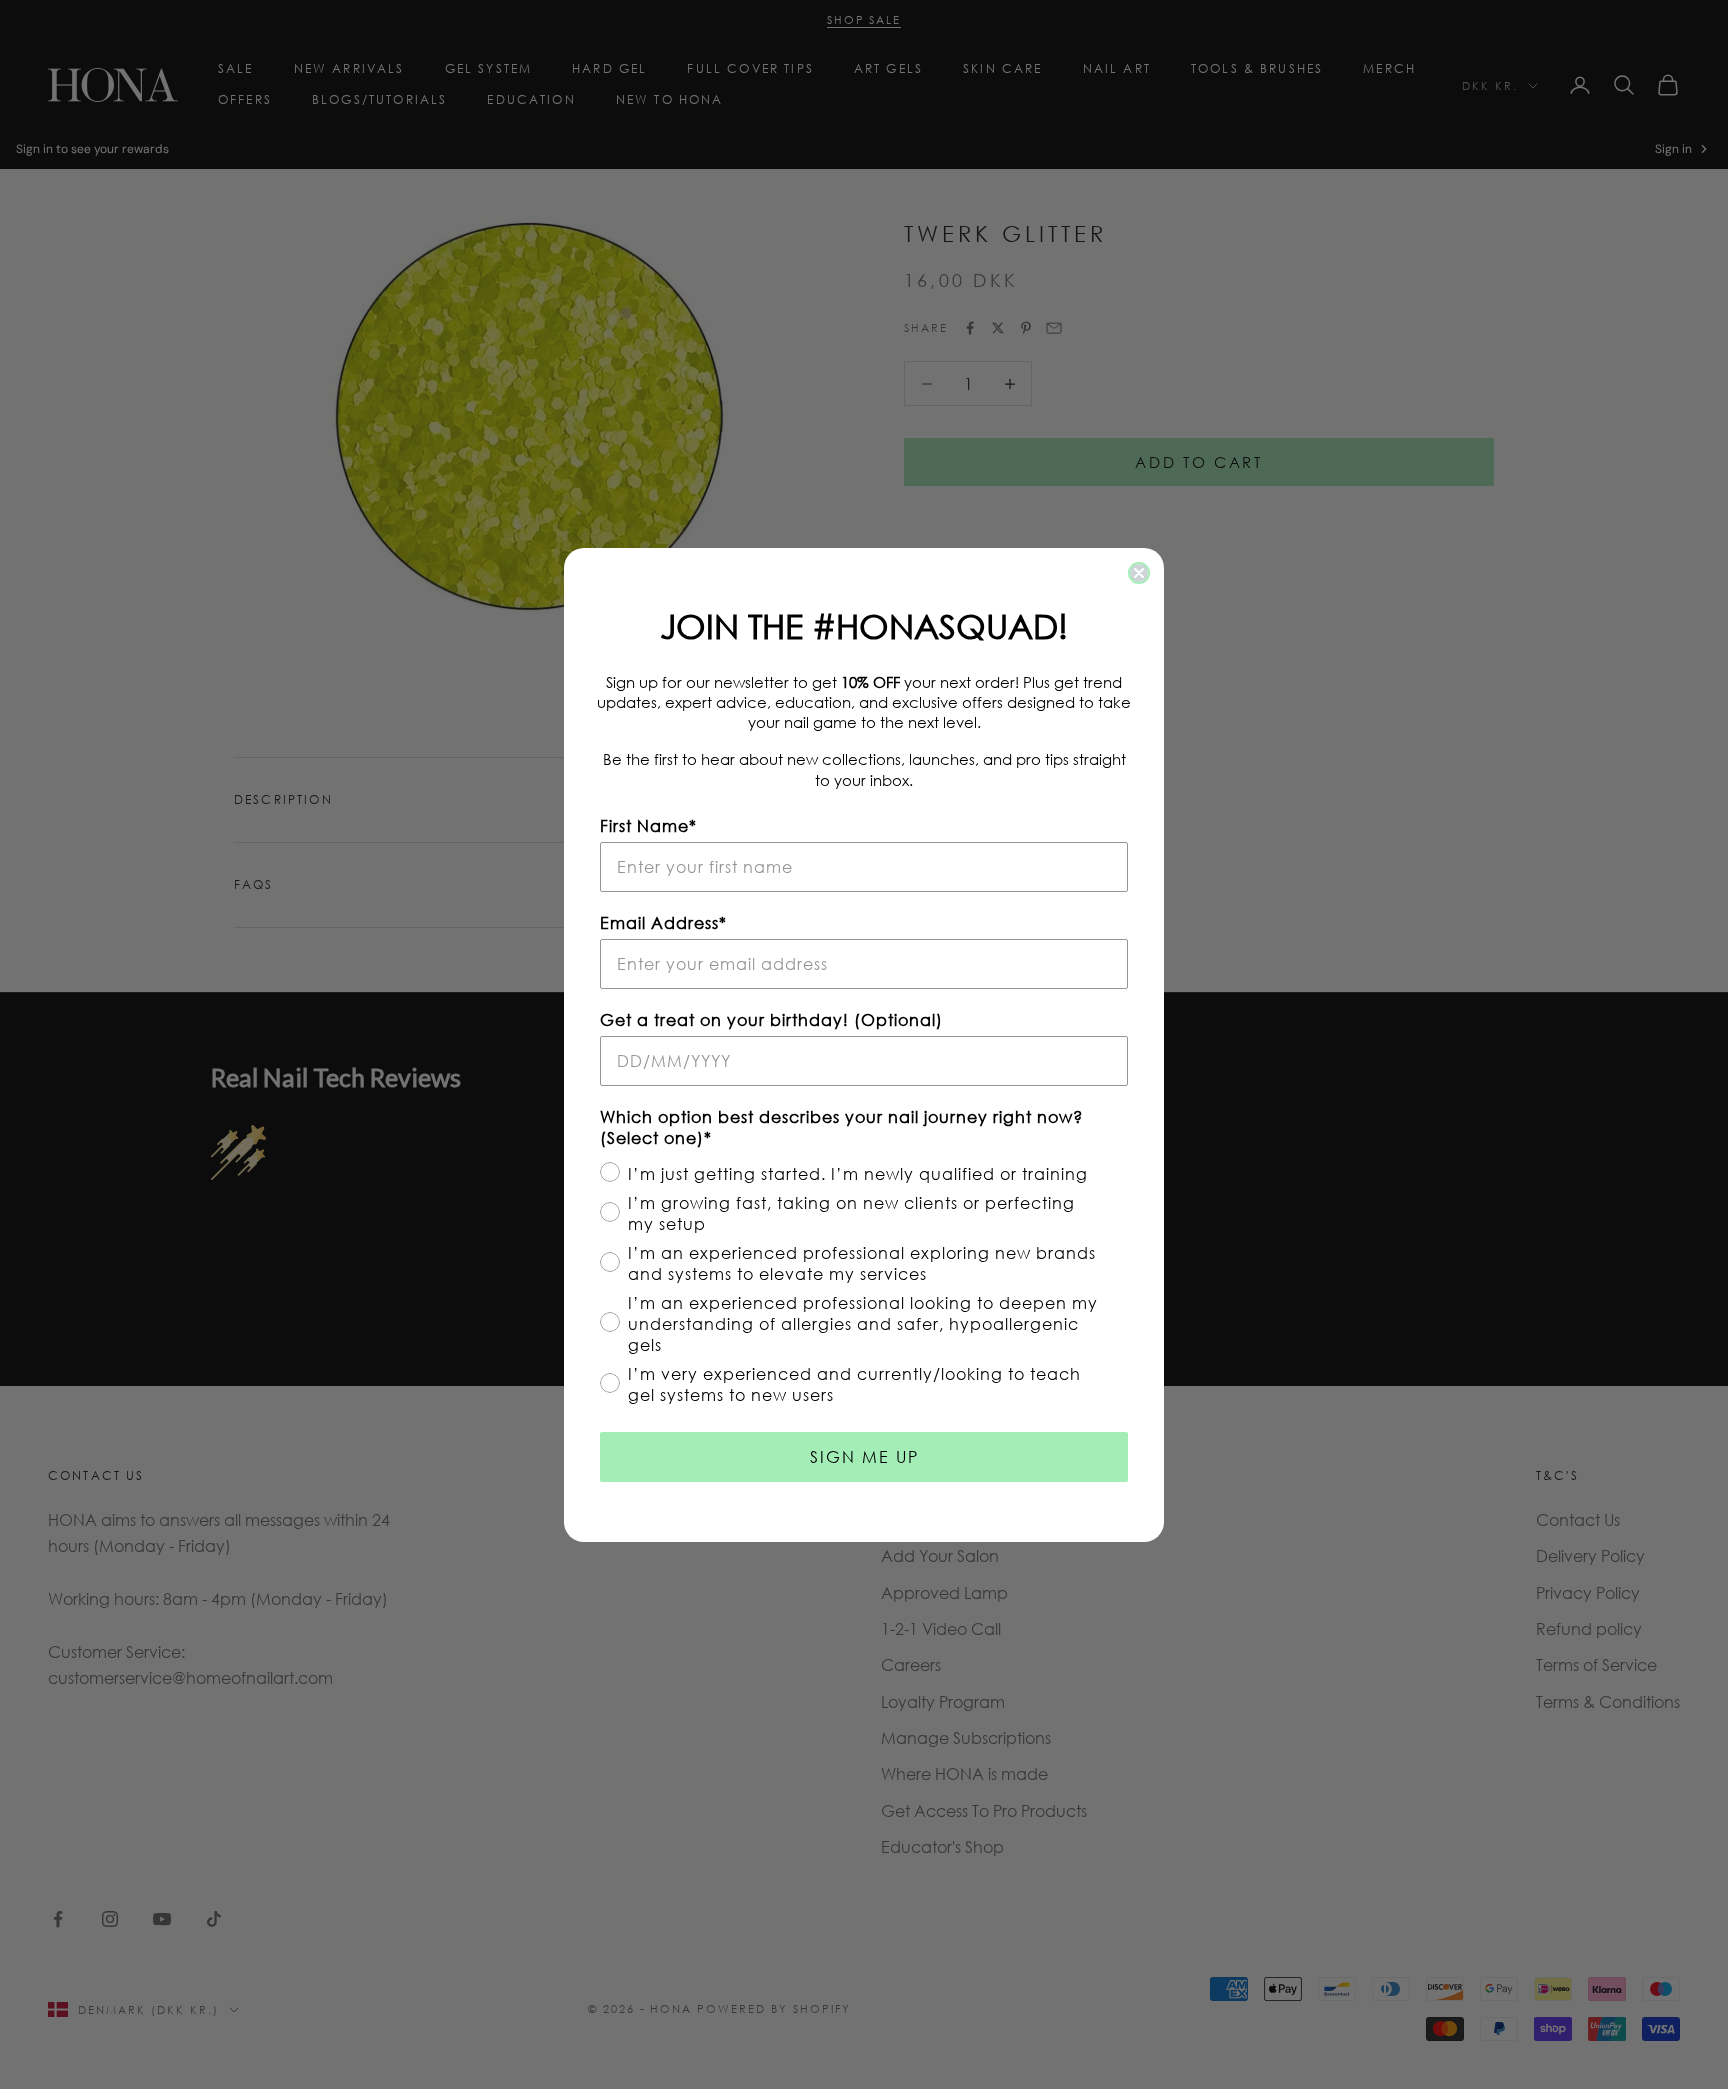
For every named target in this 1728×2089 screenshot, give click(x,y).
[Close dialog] (1139, 573)
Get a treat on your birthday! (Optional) (771, 1019)
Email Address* (663, 922)
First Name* (648, 825)
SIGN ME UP (864, 1456)
